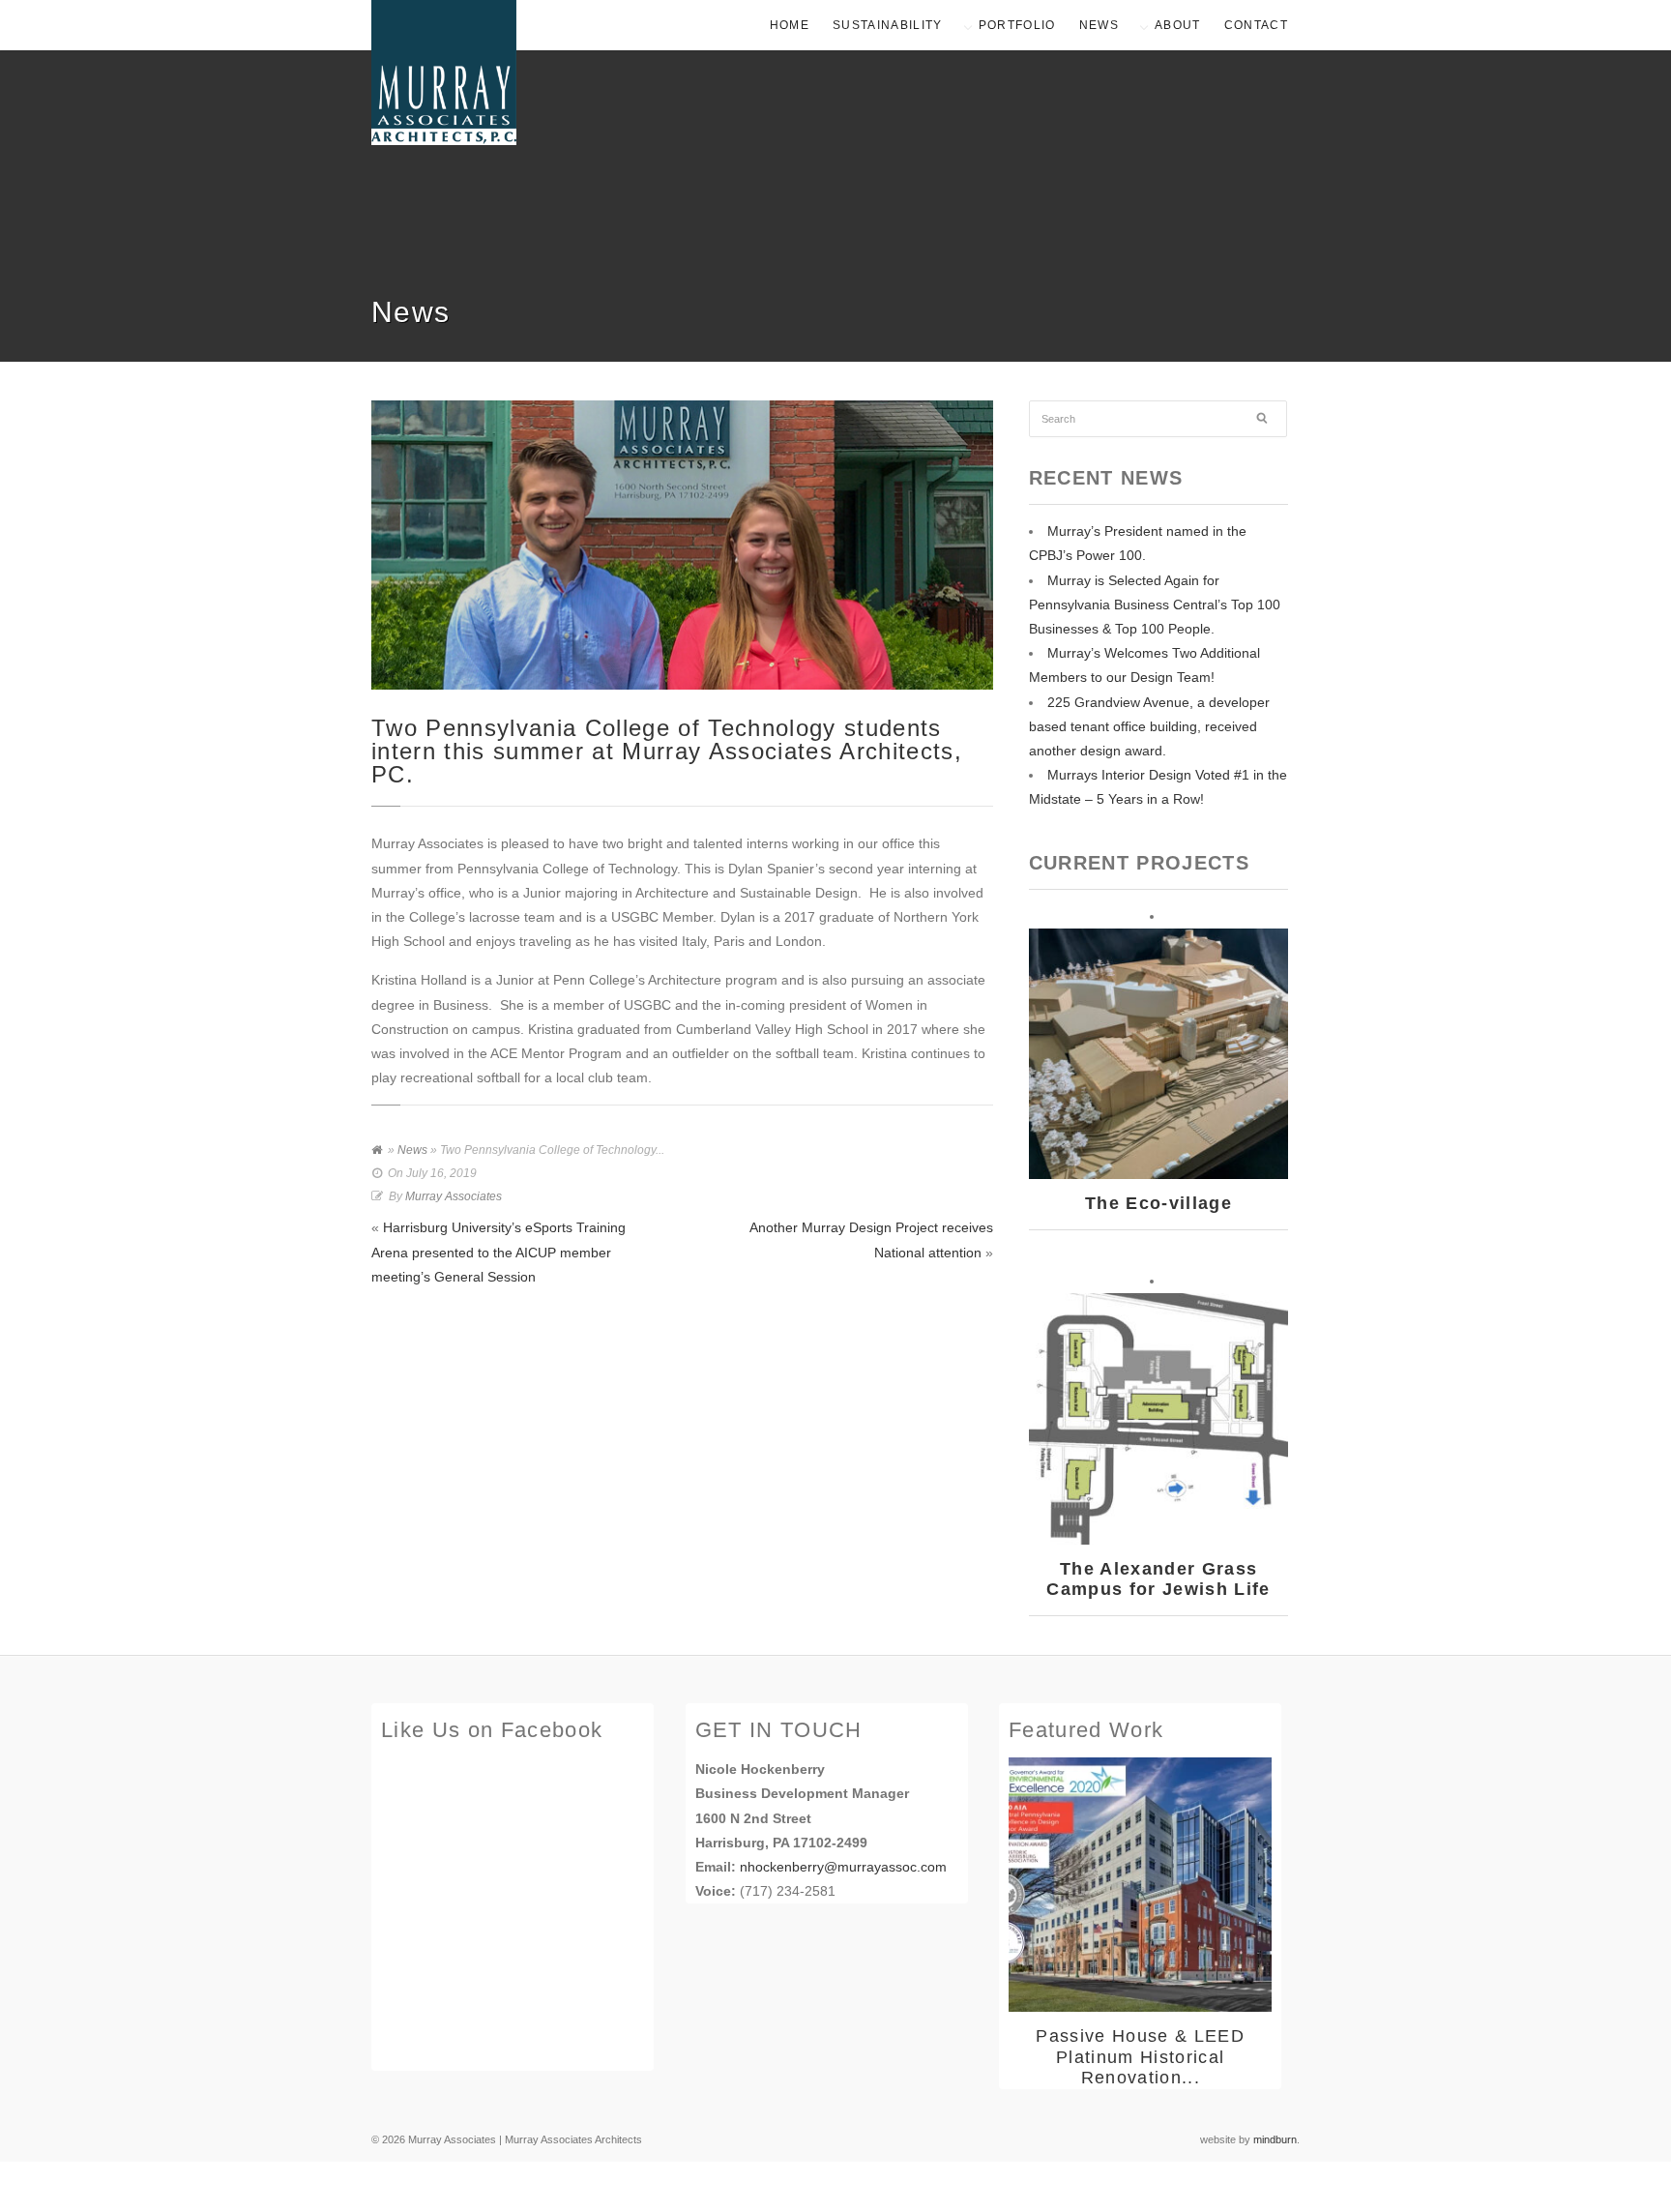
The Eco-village (1158, 1203)
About (1178, 25)
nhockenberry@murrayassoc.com (843, 1867)
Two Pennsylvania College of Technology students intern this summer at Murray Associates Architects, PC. (667, 751)
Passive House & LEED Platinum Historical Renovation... (1140, 2057)
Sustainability (888, 25)
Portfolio (1017, 25)
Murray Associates (454, 1196)
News (1099, 25)
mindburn (1275, 2139)
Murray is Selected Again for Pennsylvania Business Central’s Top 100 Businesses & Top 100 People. (1155, 605)
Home (790, 25)
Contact (1256, 25)
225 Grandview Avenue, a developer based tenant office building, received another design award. (1149, 726)
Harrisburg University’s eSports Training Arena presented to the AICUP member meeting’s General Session (498, 1252)
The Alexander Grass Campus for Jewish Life (1158, 1579)
